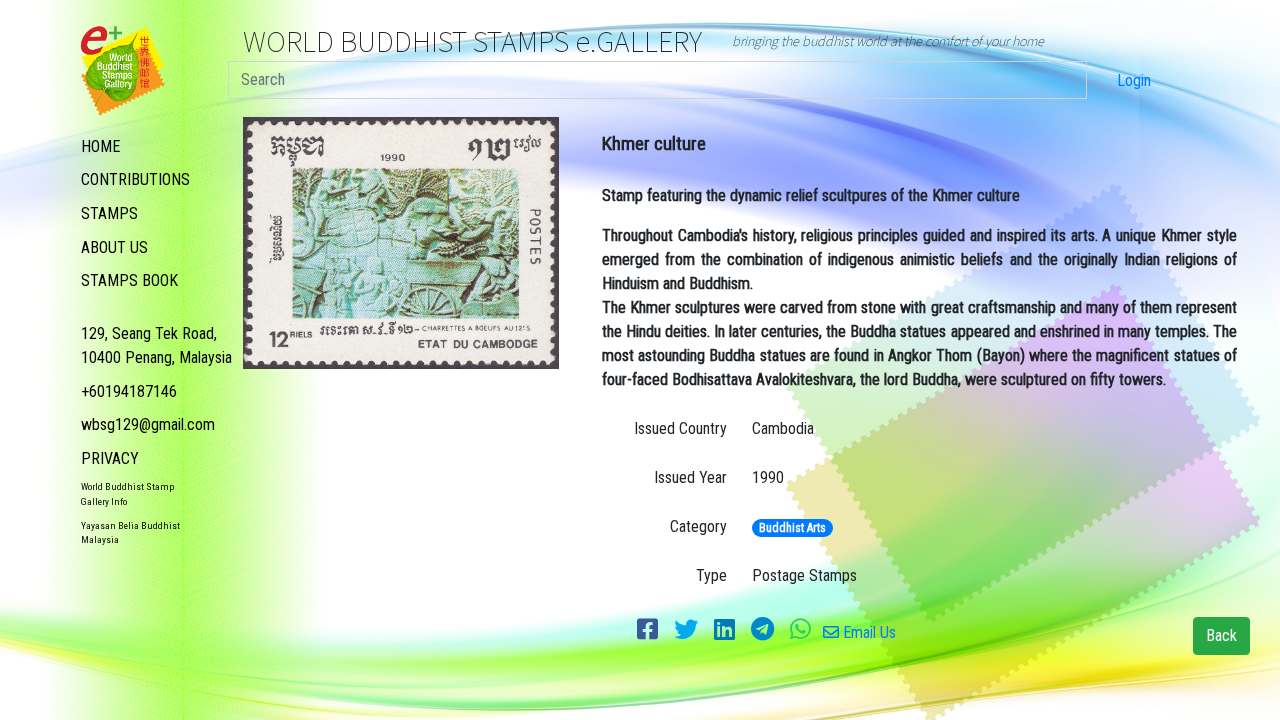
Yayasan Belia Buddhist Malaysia (130, 532)
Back (1221, 635)
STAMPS (109, 213)
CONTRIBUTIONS (135, 179)
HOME (100, 146)
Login (1134, 80)
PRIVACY (110, 458)
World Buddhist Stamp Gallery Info (127, 493)
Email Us (867, 632)
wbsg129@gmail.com (148, 424)
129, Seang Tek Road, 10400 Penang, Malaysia (156, 345)
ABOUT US (114, 247)
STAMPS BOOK (129, 280)
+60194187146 (129, 391)
